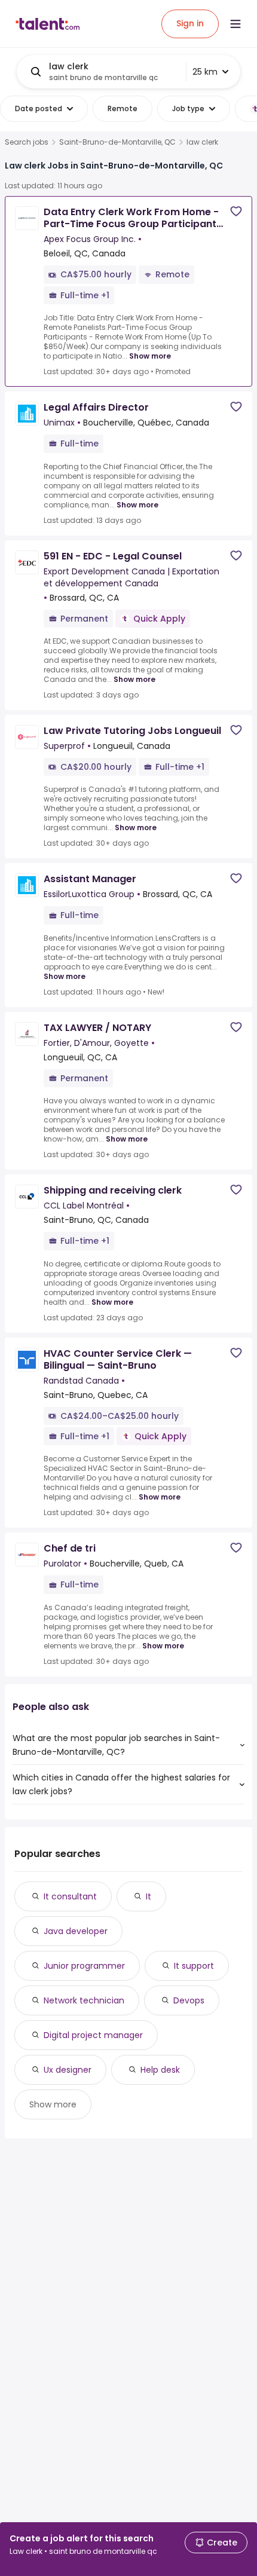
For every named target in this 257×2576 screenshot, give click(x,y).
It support (194, 1966)
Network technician (84, 2000)
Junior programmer (84, 1966)
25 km (205, 72)
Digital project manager (93, 2035)
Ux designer (68, 2070)
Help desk (160, 2070)
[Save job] (236, 211)
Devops (189, 2000)
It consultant (70, 1896)
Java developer (76, 1931)
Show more (150, 356)
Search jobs (27, 142)
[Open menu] (235, 24)
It (149, 1896)
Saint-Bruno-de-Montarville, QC (117, 142)
